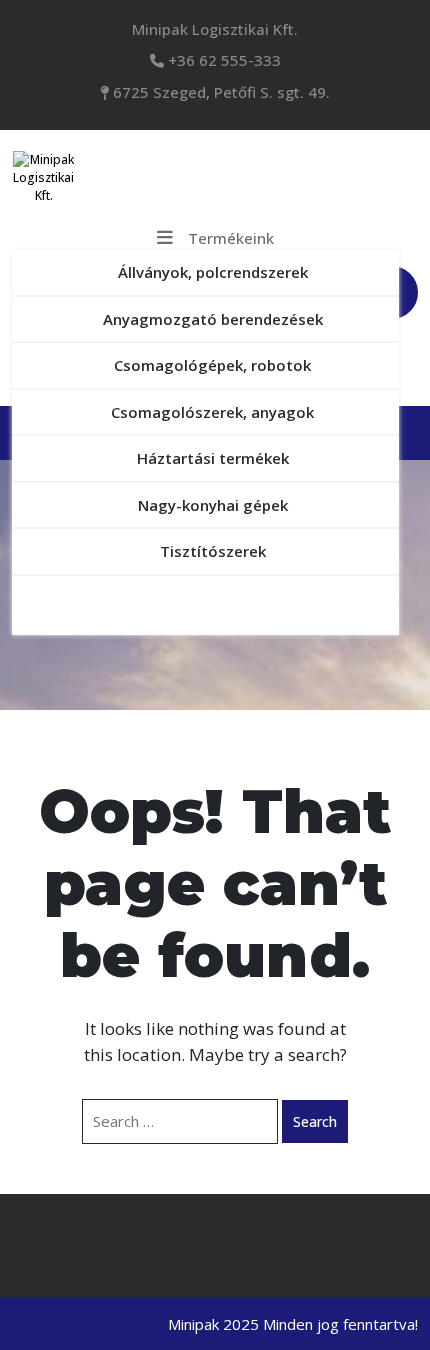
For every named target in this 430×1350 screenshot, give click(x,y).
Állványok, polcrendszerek (213, 272)
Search (315, 1121)
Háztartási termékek (213, 458)
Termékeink (231, 238)
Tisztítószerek (213, 551)
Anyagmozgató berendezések (213, 319)
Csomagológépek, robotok (212, 365)
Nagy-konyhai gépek (213, 505)
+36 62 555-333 (222, 60)
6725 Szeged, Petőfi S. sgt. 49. (219, 92)
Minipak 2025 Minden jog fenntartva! (293, 1324)
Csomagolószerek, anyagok (212, 412)
